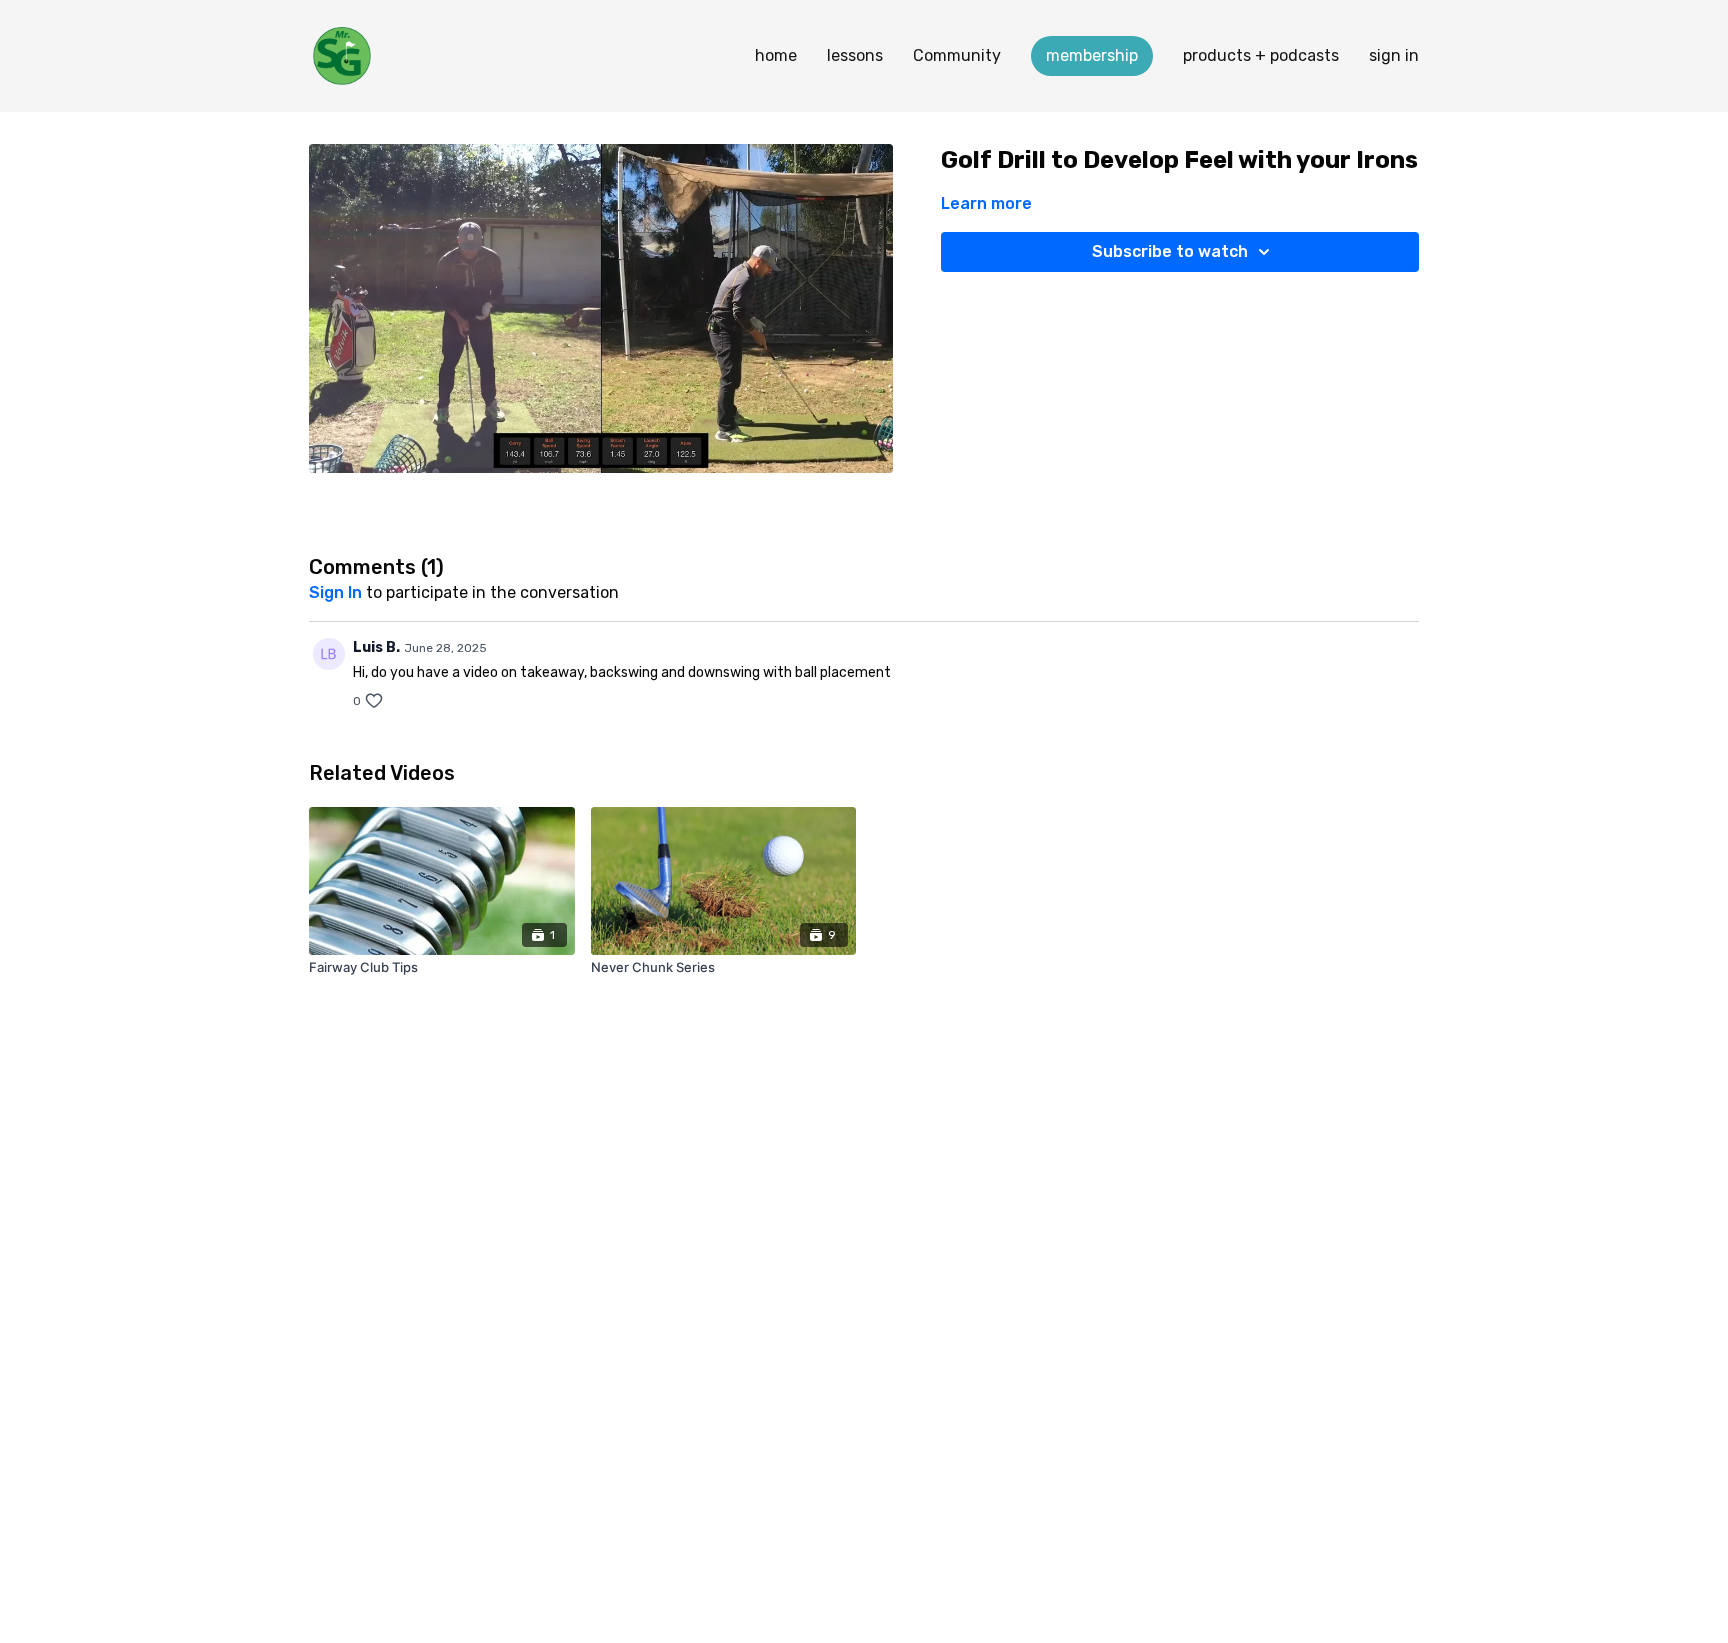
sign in (1394, 55)
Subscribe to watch (1170, 251)
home (776, 55)
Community (957, 55)
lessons (855, 55)
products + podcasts (1261, 55)
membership (1092, 55)
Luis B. (376, 647)
